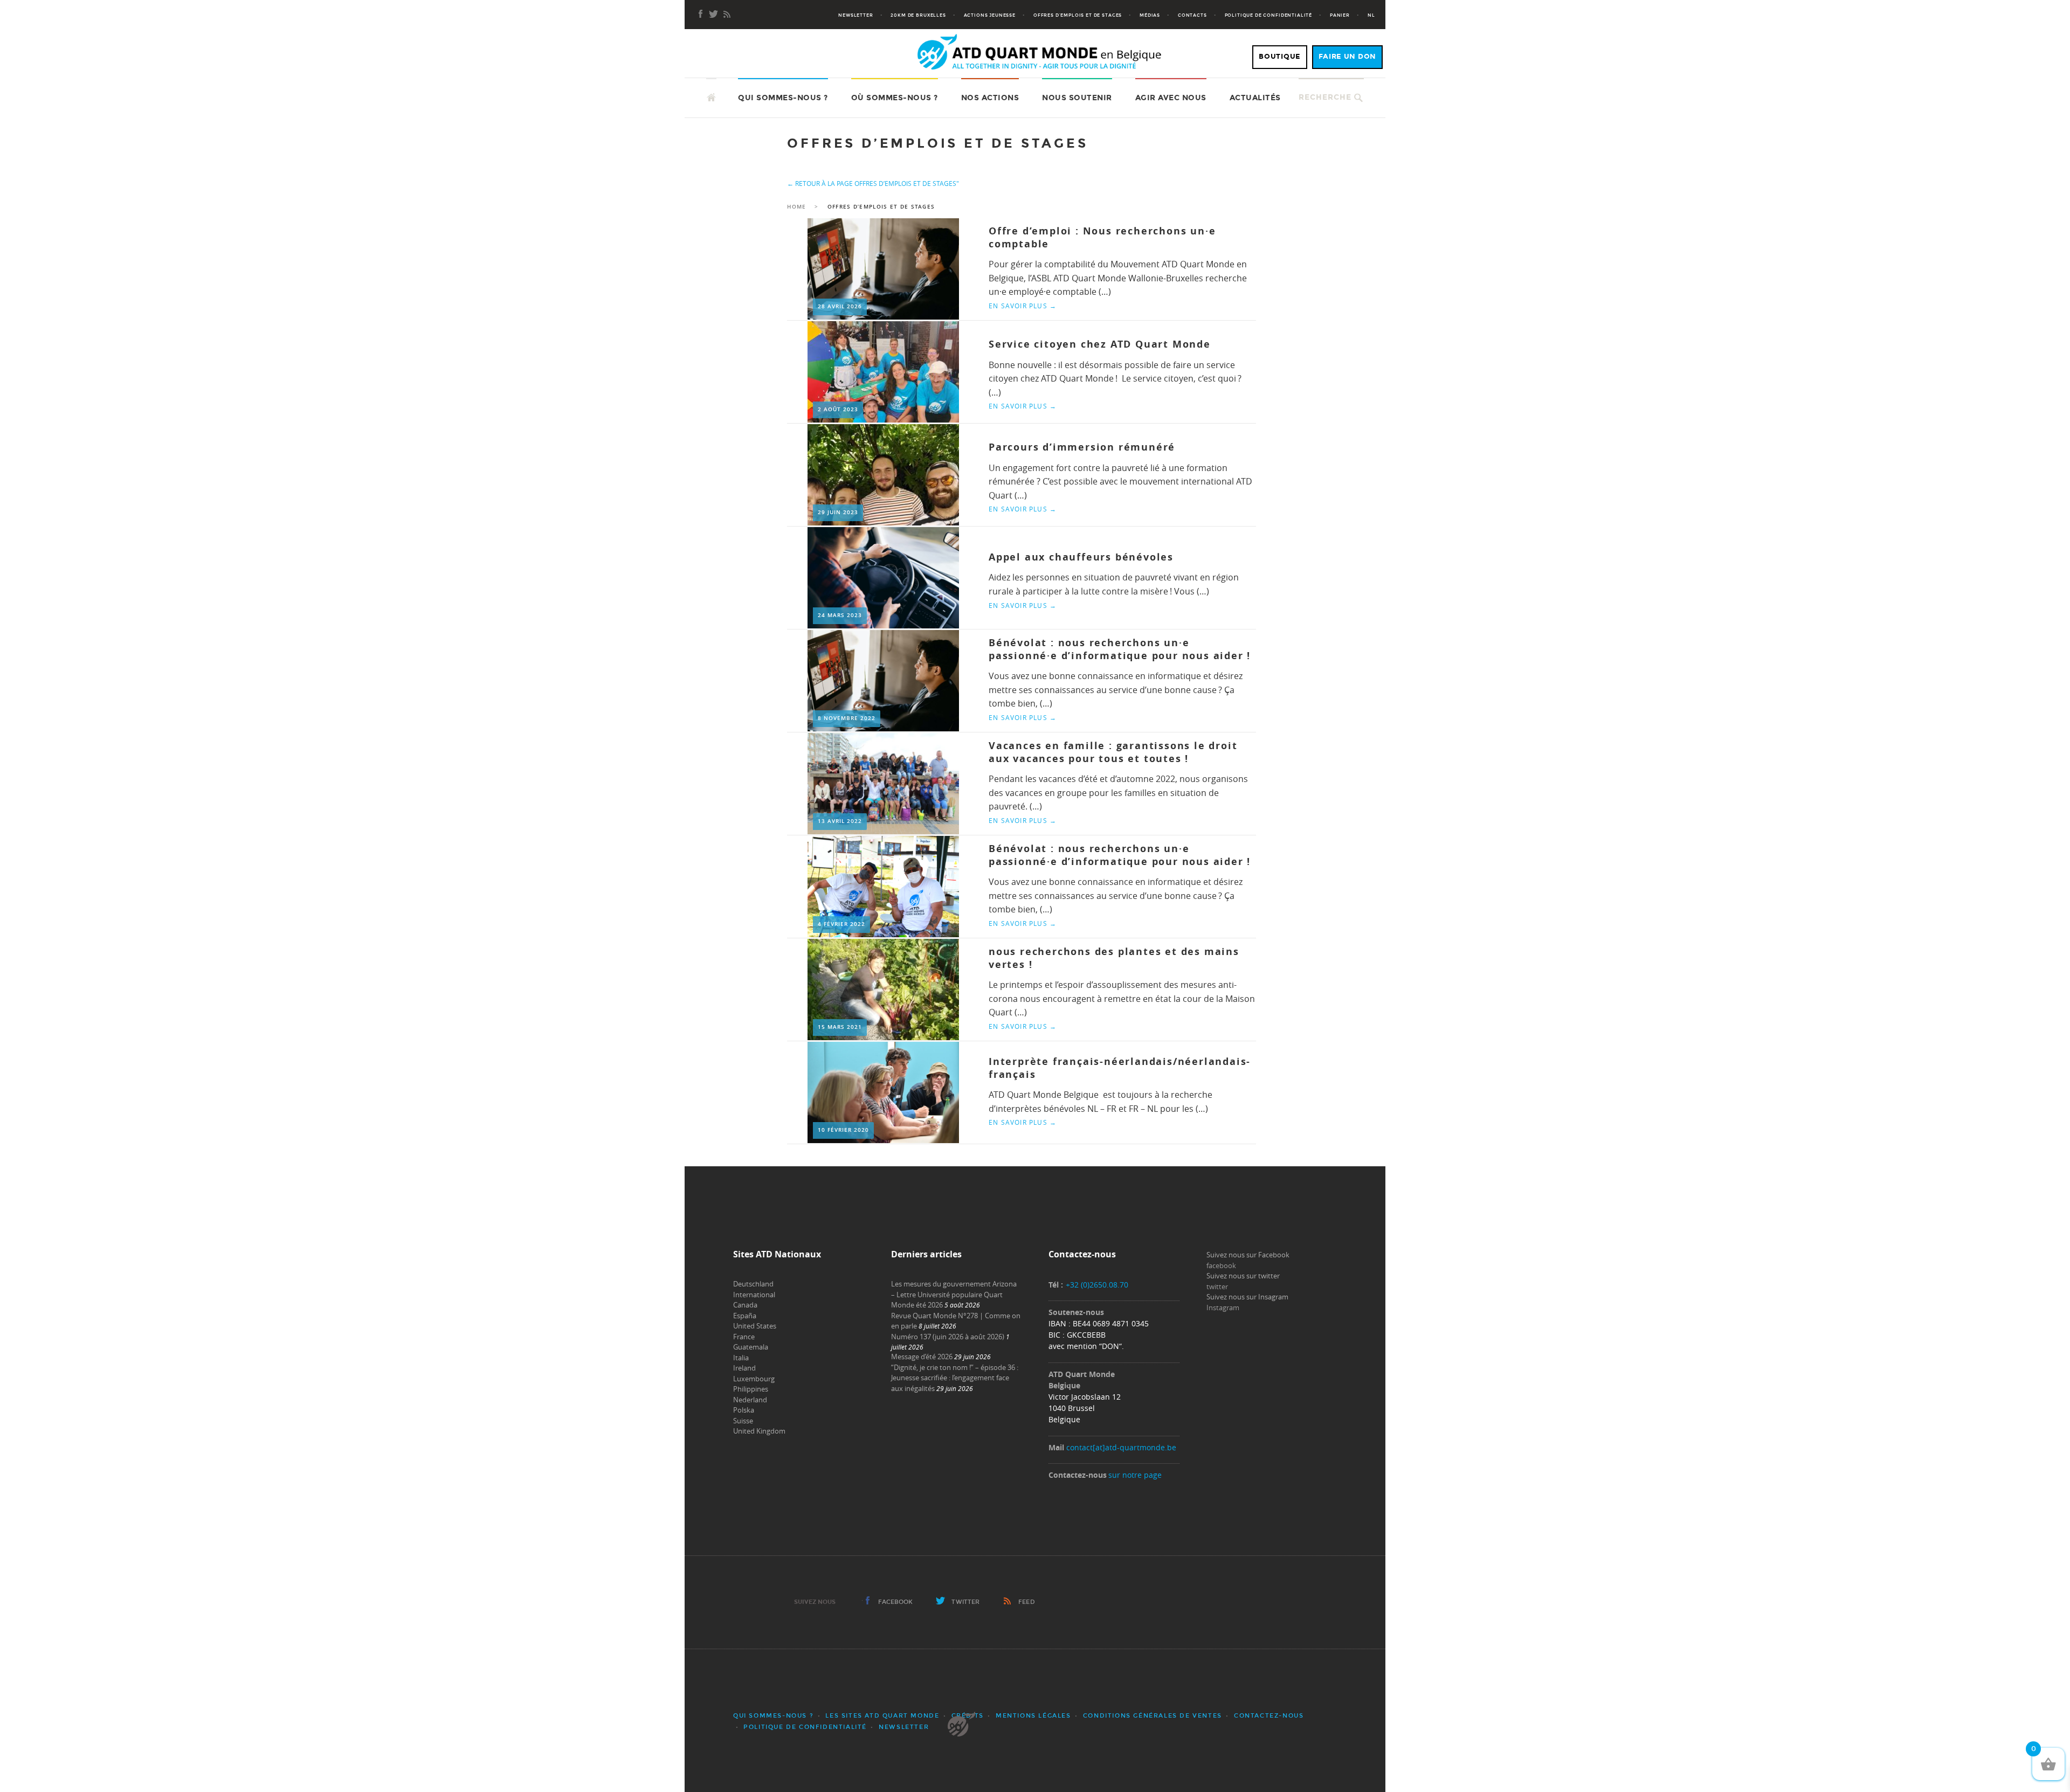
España (745, 1316)
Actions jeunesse (990, 15)
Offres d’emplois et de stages (1078, 15)
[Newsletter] (714, 15)
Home (796, 207)
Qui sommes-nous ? (783, 98)
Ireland (744, 1368)
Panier (1340, 15)
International (754, 1295)
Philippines (751, 1389)
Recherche (1325, 97)
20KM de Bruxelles (918, 15)
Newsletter (855, 15)
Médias (1150, 15)
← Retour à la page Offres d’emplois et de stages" (873, 183)
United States (755, 1326)
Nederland (750, 1400)
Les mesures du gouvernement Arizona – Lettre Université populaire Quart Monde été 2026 (954, 1294)
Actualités (1255, 98)
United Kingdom (759, 1431)
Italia (741, 1358)
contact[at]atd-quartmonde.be (1121, 1447)
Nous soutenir (1077, 98)
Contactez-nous (1269, 1716)
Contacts (1192, 15)
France (744, 1337)
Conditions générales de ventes (1153, 1716)
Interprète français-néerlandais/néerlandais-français (1120, 1068)
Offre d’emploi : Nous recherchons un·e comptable (1102, 237)
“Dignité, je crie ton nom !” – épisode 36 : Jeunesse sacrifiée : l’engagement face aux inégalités (955, 1378)
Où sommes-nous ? (895, 98)
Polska (744, 1410)
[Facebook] (701, 15)
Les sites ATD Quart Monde (882, 1716)
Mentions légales (1033, 1716)
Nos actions (990, 98)
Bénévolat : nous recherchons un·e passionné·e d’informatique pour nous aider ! (1120, 649)
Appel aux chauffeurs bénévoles (1081, 557)
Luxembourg (754, 1379)
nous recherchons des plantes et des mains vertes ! (1114, 958)
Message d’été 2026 (922, 1357)
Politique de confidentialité (1269, 15)
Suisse (743, 1421)
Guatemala (751, 1347)
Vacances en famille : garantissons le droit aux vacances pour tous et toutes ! (1113, 752)
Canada (745, 1305)
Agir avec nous (1171, 98)
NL (1371, 15)
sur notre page (1135, 1475)
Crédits (968, 1716)
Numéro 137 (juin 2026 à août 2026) (948, 1337)
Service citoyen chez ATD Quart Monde (1100, 344)
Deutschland (753, 1284)
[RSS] (727, 15)
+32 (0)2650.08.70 (1097, 1285)
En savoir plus (1023, 306)
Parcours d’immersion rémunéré (1082, 447)
